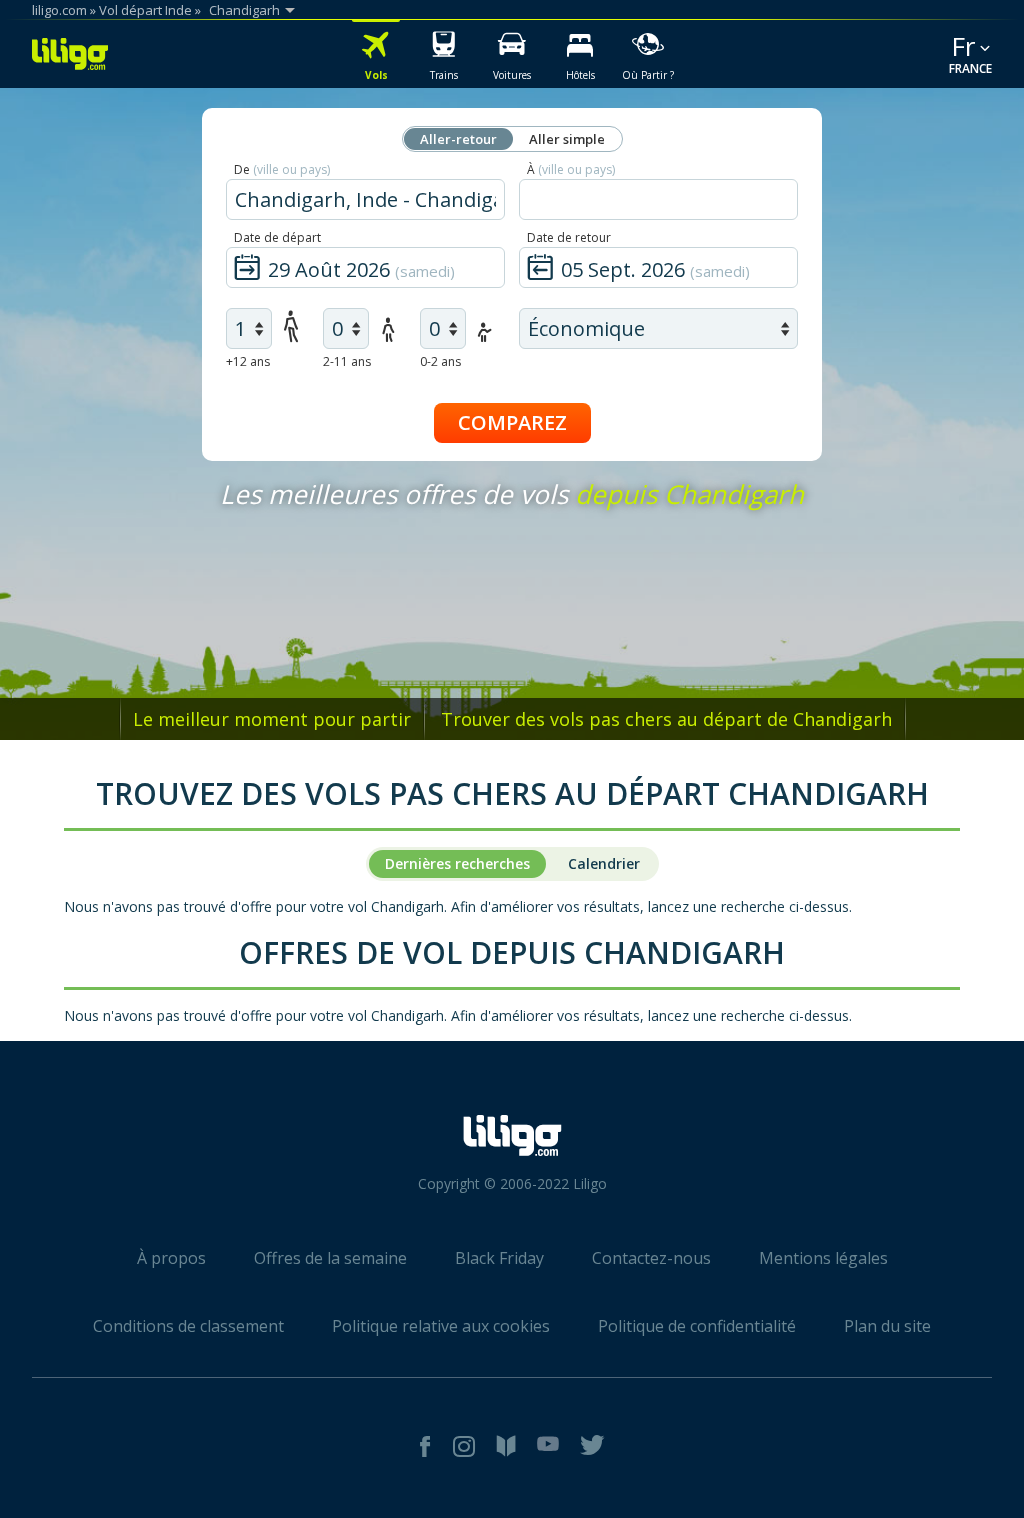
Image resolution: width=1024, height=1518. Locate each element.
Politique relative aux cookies (441, 1326)
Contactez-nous (651, 1258)
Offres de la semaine (330, 1258)
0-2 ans (440, 361)
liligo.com (59, 10)
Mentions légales (823, 1258)
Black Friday (499, 1258)
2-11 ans (347, 361)
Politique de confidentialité (697, 1326)
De (282, 169)
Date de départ (277, 237)
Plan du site (887, 1326)
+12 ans (248, 361)
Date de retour (569, 237)
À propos (171, 1258)
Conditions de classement (188, 1326)
